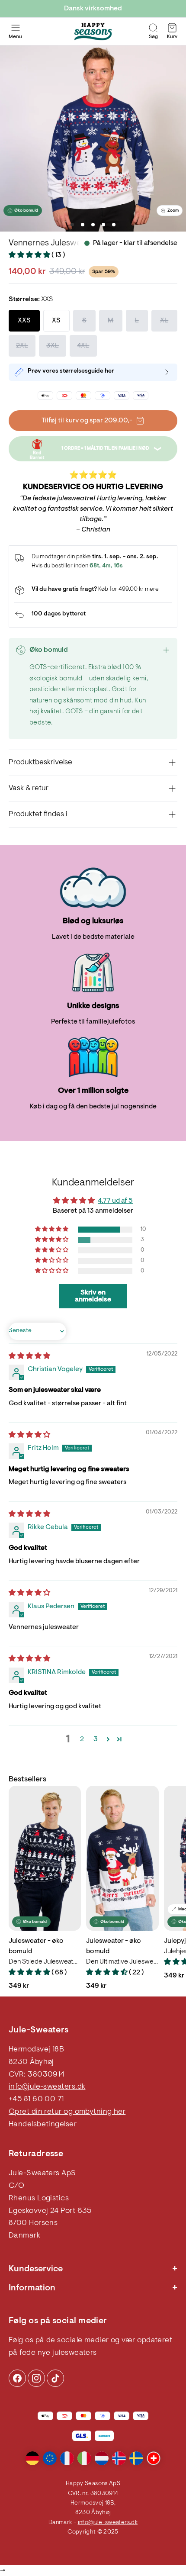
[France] (67, 2458)
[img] (29, 1356)
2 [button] (82, 1739)
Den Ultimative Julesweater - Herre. (122, 1962)
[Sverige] (136, 2458)
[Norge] (119, 2458)
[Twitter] (55, 2378)
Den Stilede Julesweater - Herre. (45, 1962)
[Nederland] (102, 2458)
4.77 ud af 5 (115, 1201)
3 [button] (96, 1739)
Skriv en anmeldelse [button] (93, 1296)
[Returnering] (93, 615)
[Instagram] (17, 2378)
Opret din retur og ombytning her (67, 2112)
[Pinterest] (36, 2378)
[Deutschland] (32, 2458)
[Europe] (50, 2458)
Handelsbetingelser (43, 2125)
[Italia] (84, 2458)
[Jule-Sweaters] (93, 32)
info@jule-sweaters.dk (47, 2087)
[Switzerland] (154, 2458)
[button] (30, 255)
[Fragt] (93, 590)
